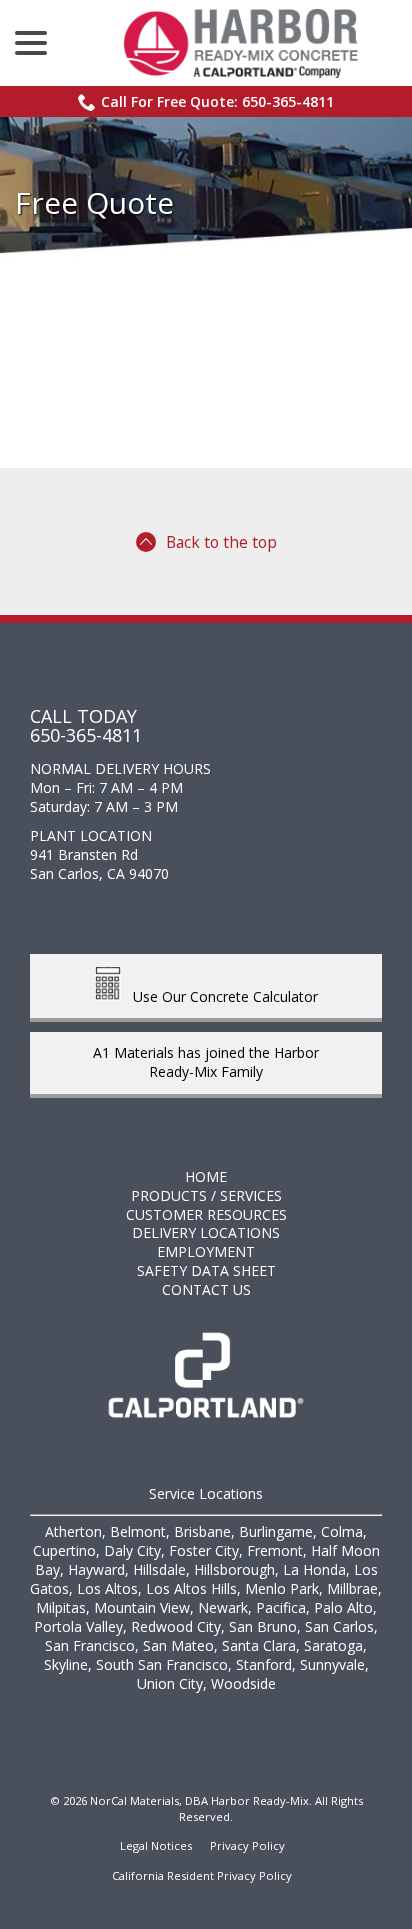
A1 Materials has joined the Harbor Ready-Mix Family (206, 1062)
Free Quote (94, 202)
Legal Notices (156, 1845)
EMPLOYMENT (206, 1251)
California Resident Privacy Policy (202, 1875)
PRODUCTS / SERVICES (206, 1195)
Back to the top (221, 542)
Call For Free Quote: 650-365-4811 (217, 101)
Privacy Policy (247, 1845)
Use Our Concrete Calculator (219, 995)
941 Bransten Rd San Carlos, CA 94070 (99, 864)
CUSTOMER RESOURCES (206, 1214)
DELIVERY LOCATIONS (206, 1232)
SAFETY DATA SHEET (206, 1270)
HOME (206, 1176)
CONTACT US (206, 1289)
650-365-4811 (86, 735)
